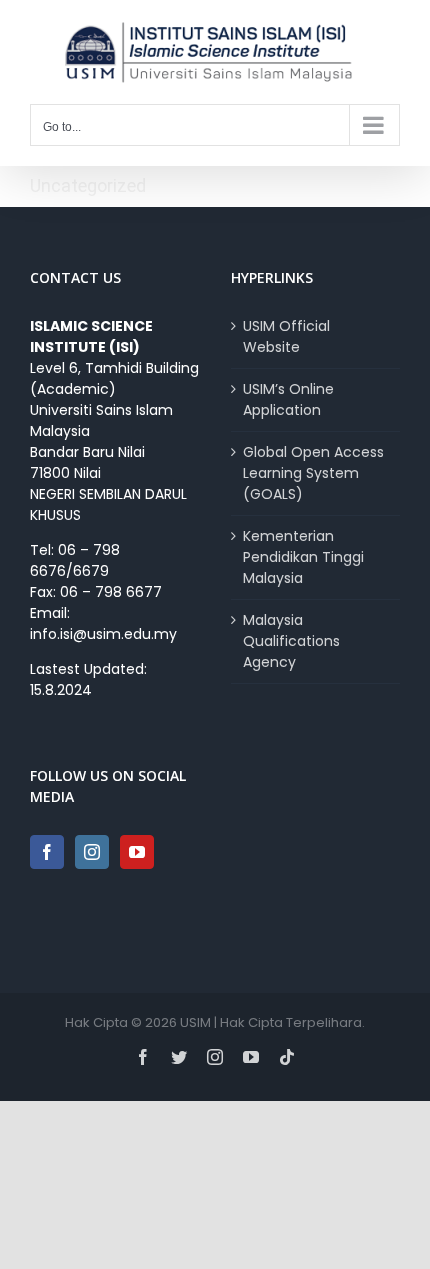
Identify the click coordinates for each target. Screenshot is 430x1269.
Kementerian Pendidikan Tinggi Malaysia (303, 557)
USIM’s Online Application (288, 399)
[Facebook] (47, 852)
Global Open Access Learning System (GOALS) (313, 473)
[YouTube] (137, 852)
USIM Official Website (286, 336)
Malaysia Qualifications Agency (291, 641)
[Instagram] (92, 852)
